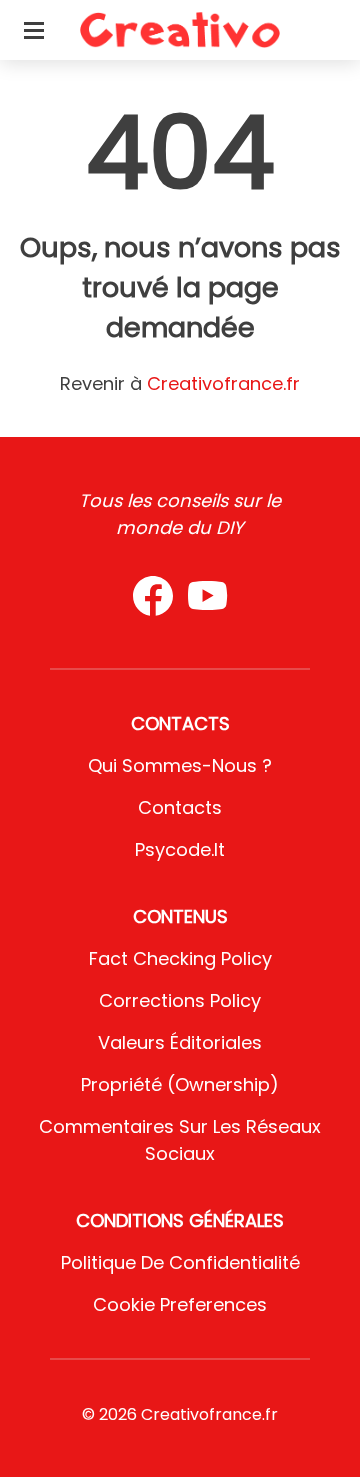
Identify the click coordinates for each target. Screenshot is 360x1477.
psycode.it (180, 849)
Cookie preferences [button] (180, 1304)
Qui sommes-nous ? (180, 765)
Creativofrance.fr (223, 383)
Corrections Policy (180, 1000)
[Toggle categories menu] (34, 30)
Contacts (180, 807)
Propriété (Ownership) (180, 1084)
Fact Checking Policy (180, 958)
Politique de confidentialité (180, 1262)
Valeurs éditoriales (180, 1042)
